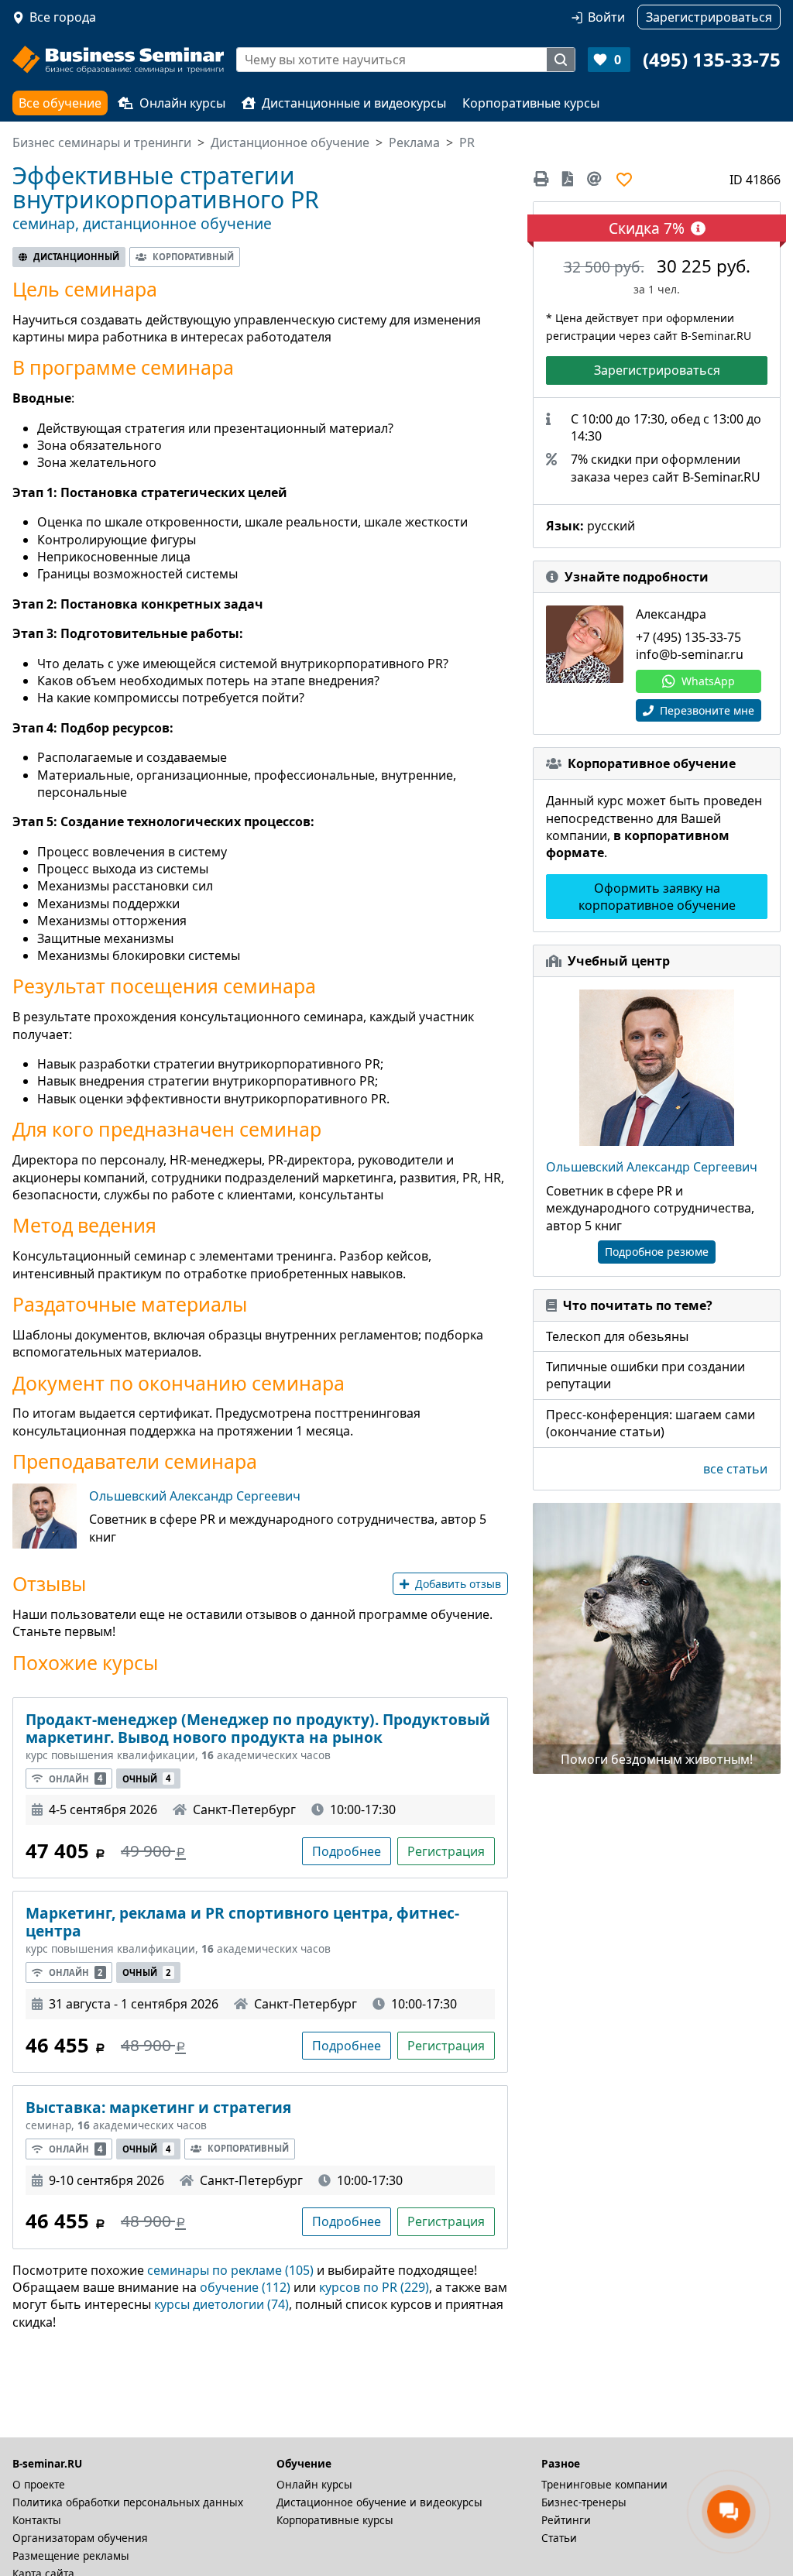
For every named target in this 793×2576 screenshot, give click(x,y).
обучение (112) (245, 2287)
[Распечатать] (544, 179)
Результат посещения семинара (164, 986)
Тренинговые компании (604, 2484)
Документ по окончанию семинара (179, 1383)
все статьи (735, 1469)
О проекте (39, 2484)
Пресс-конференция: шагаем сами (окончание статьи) (651, 1423)
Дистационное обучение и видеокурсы (379, 2502)
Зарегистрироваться (657, 370)
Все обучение (60, 103)
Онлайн (76, 1778)
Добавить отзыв (458, 1584)
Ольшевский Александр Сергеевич (195, 1496)
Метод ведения (84, 1225)
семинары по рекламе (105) (230, 2270)
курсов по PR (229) (374, 2287)
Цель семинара (85, 289)
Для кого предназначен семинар (167, 1129)
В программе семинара (123, 367)
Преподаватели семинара (135, 1461)
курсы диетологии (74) (221, 2304)
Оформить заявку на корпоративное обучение (657, 897)
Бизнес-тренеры (584, 2502)
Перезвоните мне (705, 710)
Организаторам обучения (80, 2538)
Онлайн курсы (182, 103)
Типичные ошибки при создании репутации (645, 1375)
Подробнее (347, 1851)
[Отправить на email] (594, 179)
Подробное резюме (657, 1252)
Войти (606, 17)
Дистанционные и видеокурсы (354, 103)
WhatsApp (708, 681)
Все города (63, 17)
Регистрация (446, 1851)
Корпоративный (193, 257)
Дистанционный (76, 257)
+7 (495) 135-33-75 (688, 637)
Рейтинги (566, 2520)
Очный (146, 1778)
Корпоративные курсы (531, 103)
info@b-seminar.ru (690, 654)
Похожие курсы (85, 1663)
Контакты (37, 2520)
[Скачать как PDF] (568, 179)
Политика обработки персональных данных (128, 2502)
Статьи (559, 2538)
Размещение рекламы (71, 2555)
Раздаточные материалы (130, 1304)
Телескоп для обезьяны (617, 1336)
